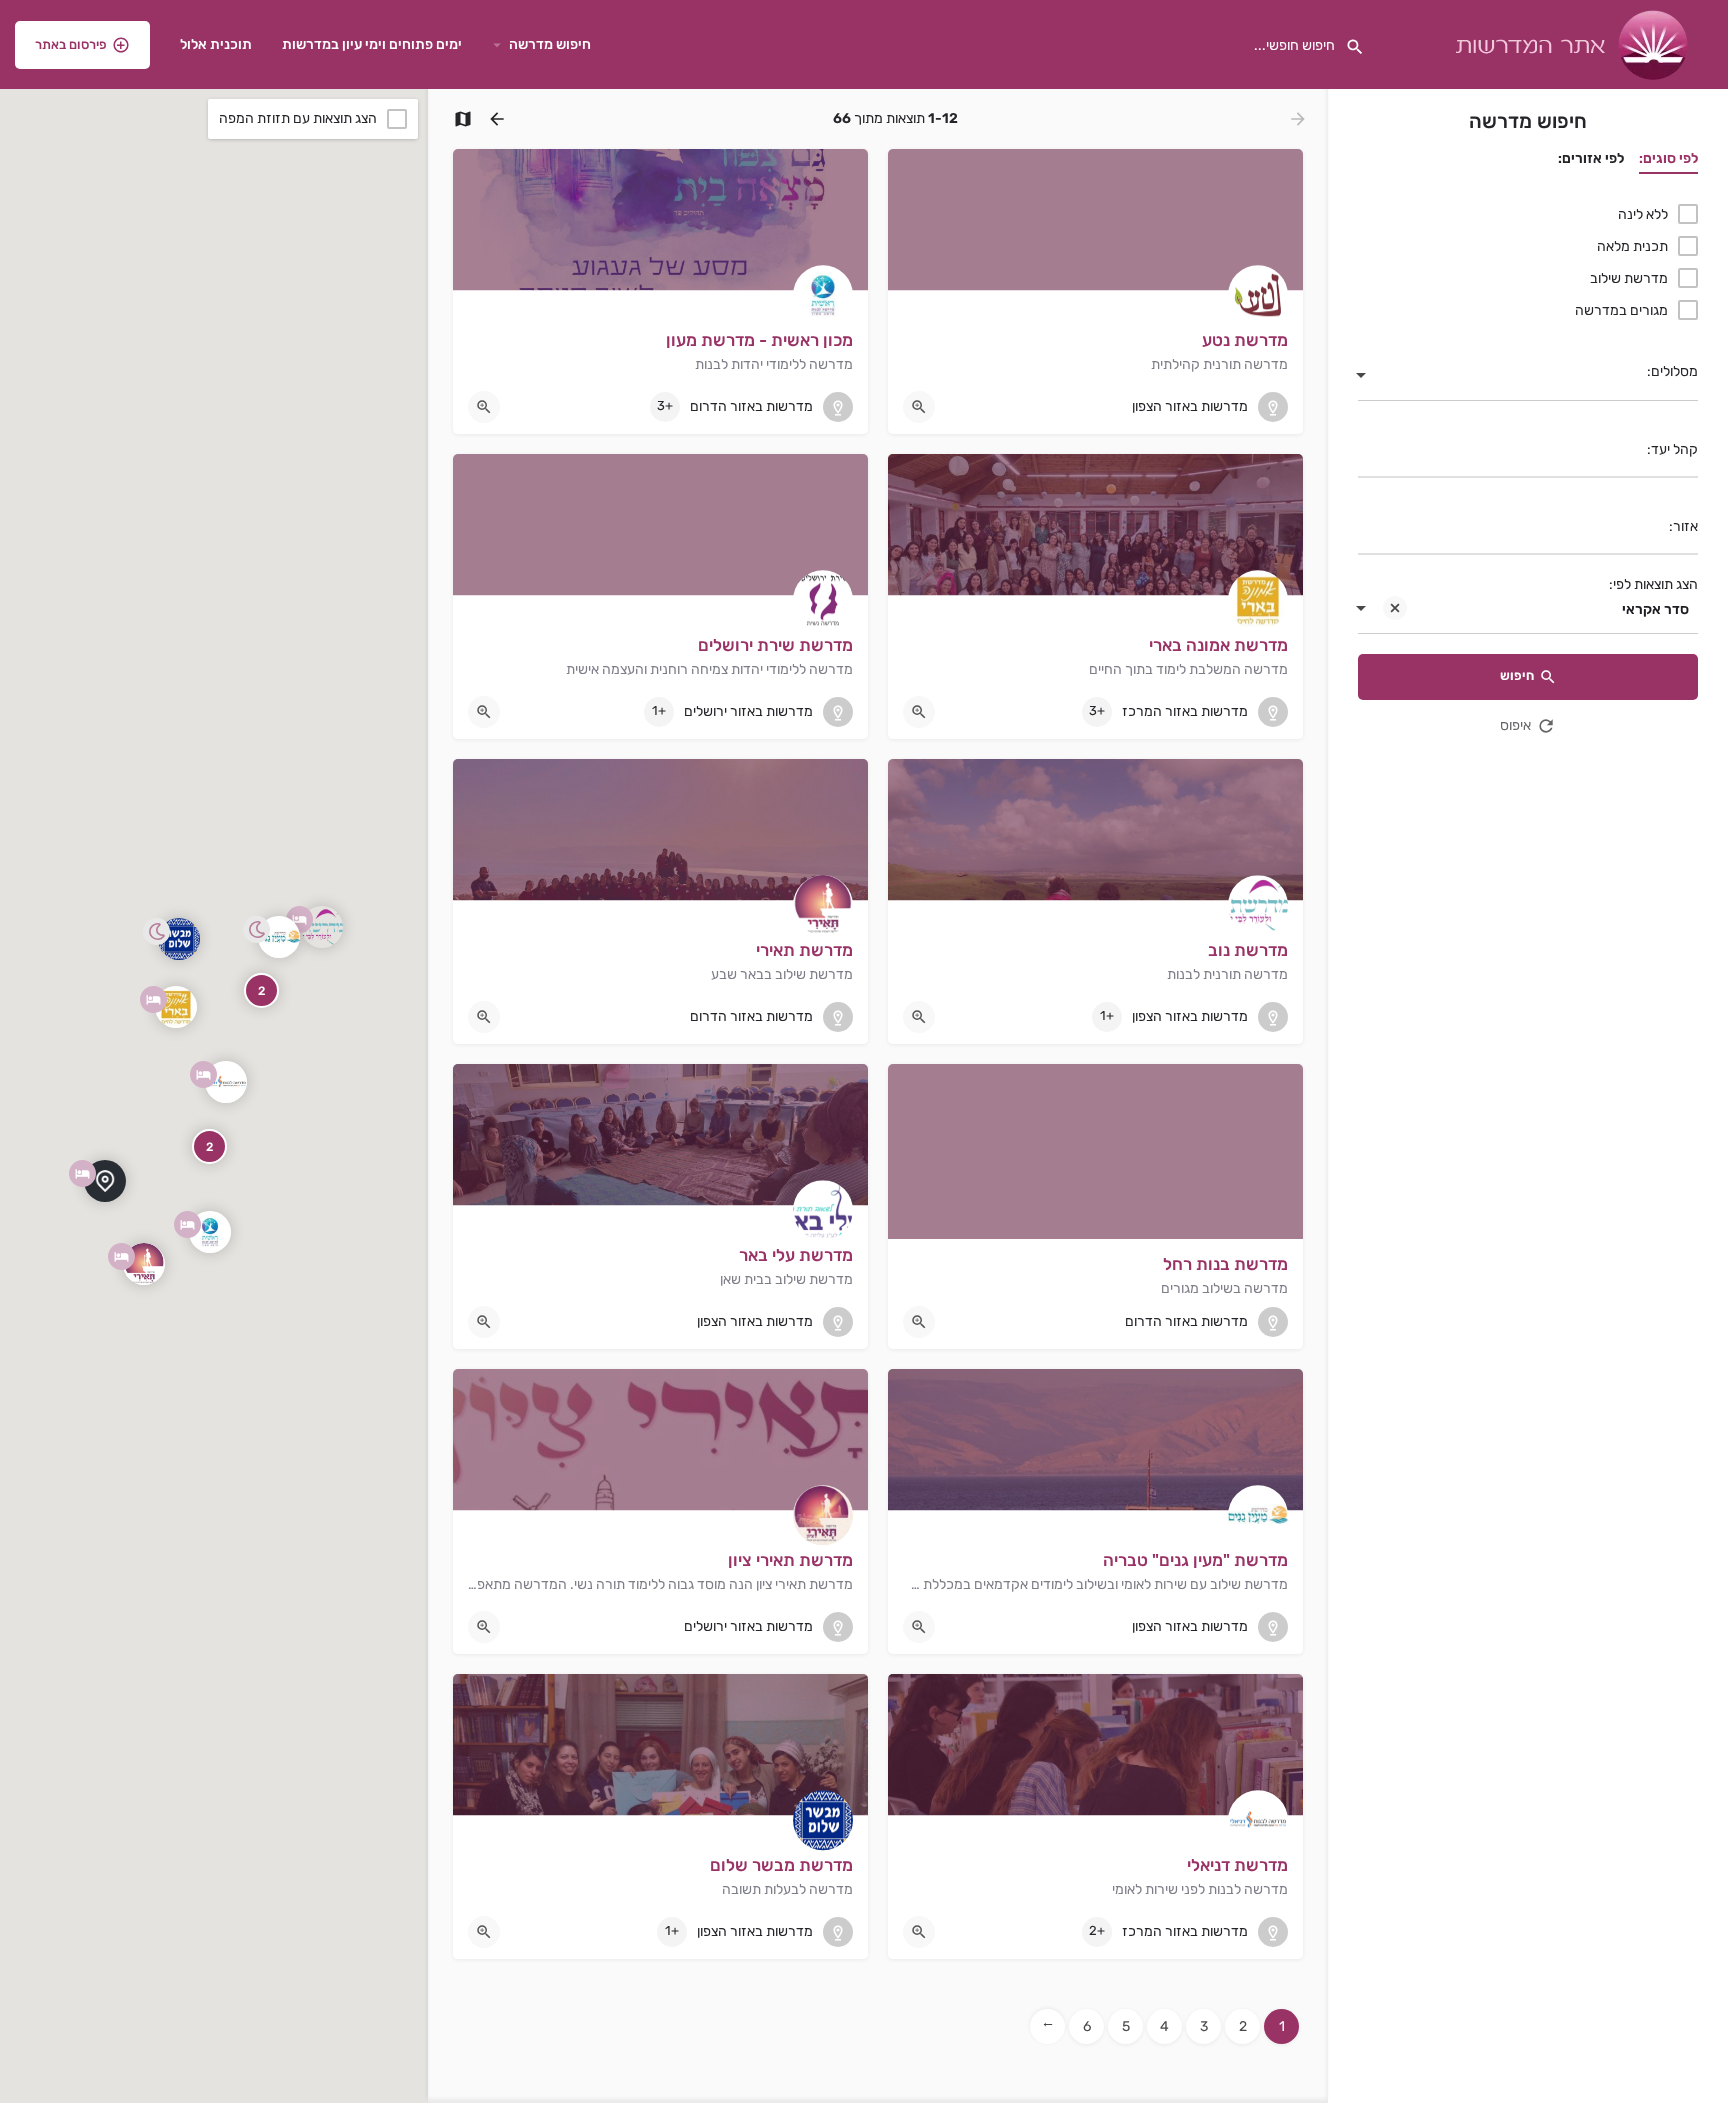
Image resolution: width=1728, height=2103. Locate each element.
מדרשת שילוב (1629, 278)
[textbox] (1528, 377)
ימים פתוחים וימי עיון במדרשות (372, 44)
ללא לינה (1643, 214)
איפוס (1515, 725)
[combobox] (1528, 377)
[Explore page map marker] (210, 1232)
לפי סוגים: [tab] (1668, 158)
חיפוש (1517, 675)
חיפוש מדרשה (550, 44)
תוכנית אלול (216, 44)
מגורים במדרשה (1621, 310)
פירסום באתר (71, 44)
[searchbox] (1530, 451)
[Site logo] (1569, 43)
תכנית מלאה (1632, 246)
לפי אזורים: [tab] (1591, 158)
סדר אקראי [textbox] (1655, 609)
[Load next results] (495, 119)
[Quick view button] (919, 407)
